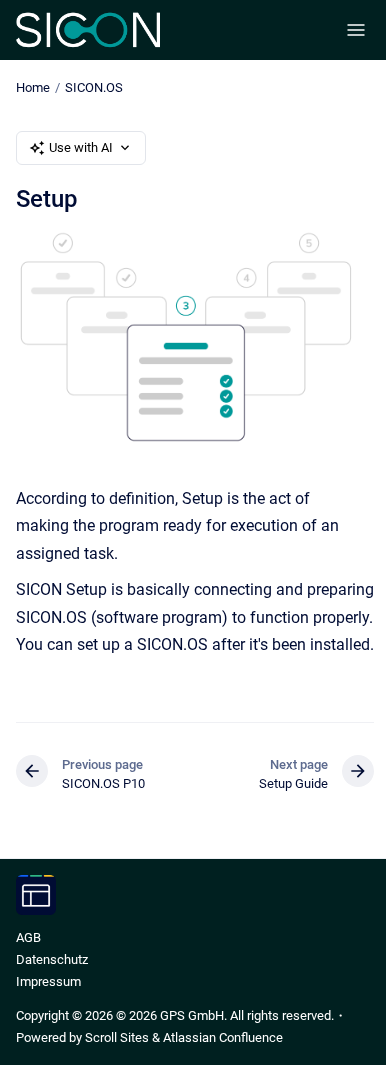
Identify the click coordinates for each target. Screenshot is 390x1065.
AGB (28, 937)
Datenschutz (52, 959)
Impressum (48, 981)
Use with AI (81, 147)
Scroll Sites (117, 1037)
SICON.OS (94, 87)
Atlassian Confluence (223, 1037)
